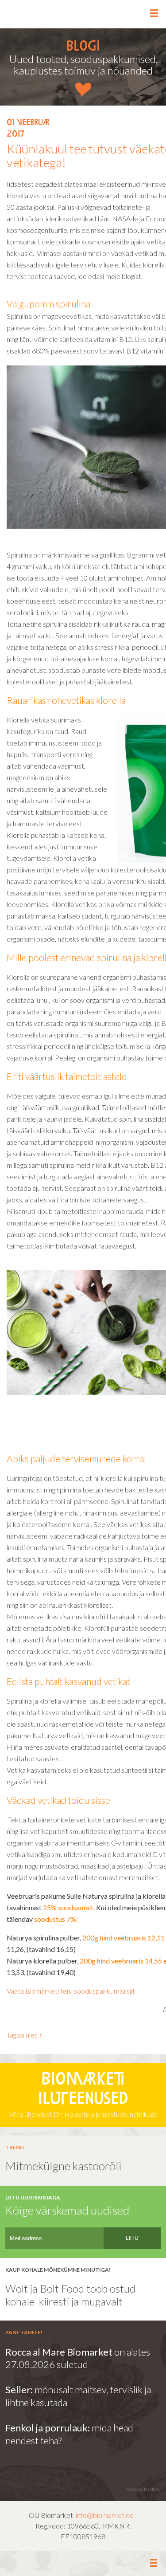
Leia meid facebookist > (83, 2564)
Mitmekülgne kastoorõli (64, 2166)
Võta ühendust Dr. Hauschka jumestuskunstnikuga (83, 2095)
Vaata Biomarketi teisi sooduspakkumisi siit (71, 1991)
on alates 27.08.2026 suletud (78, 2358)
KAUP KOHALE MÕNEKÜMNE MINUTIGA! (58, 2270)
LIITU (132, 2238)
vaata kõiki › (144, 2489)
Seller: (20, 2389)
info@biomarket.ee (105, 2515)
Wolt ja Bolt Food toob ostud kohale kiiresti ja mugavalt (70, 2295)
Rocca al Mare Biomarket (59, 2352)
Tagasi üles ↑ (25, 2035)
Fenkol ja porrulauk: (48, 2428)
